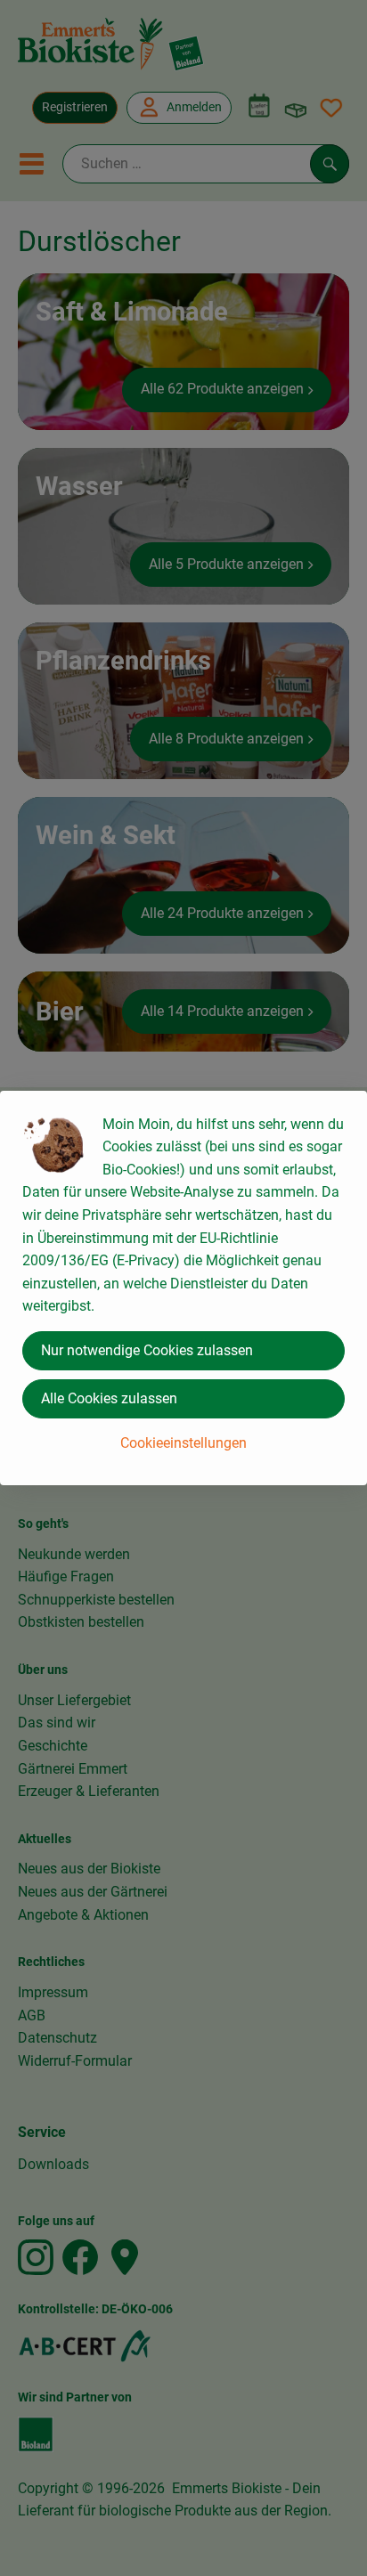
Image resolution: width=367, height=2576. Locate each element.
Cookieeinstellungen (183, 1443)
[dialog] (183, 1288)
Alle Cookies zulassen (109, 1398)
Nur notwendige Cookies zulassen (147, 1350)
